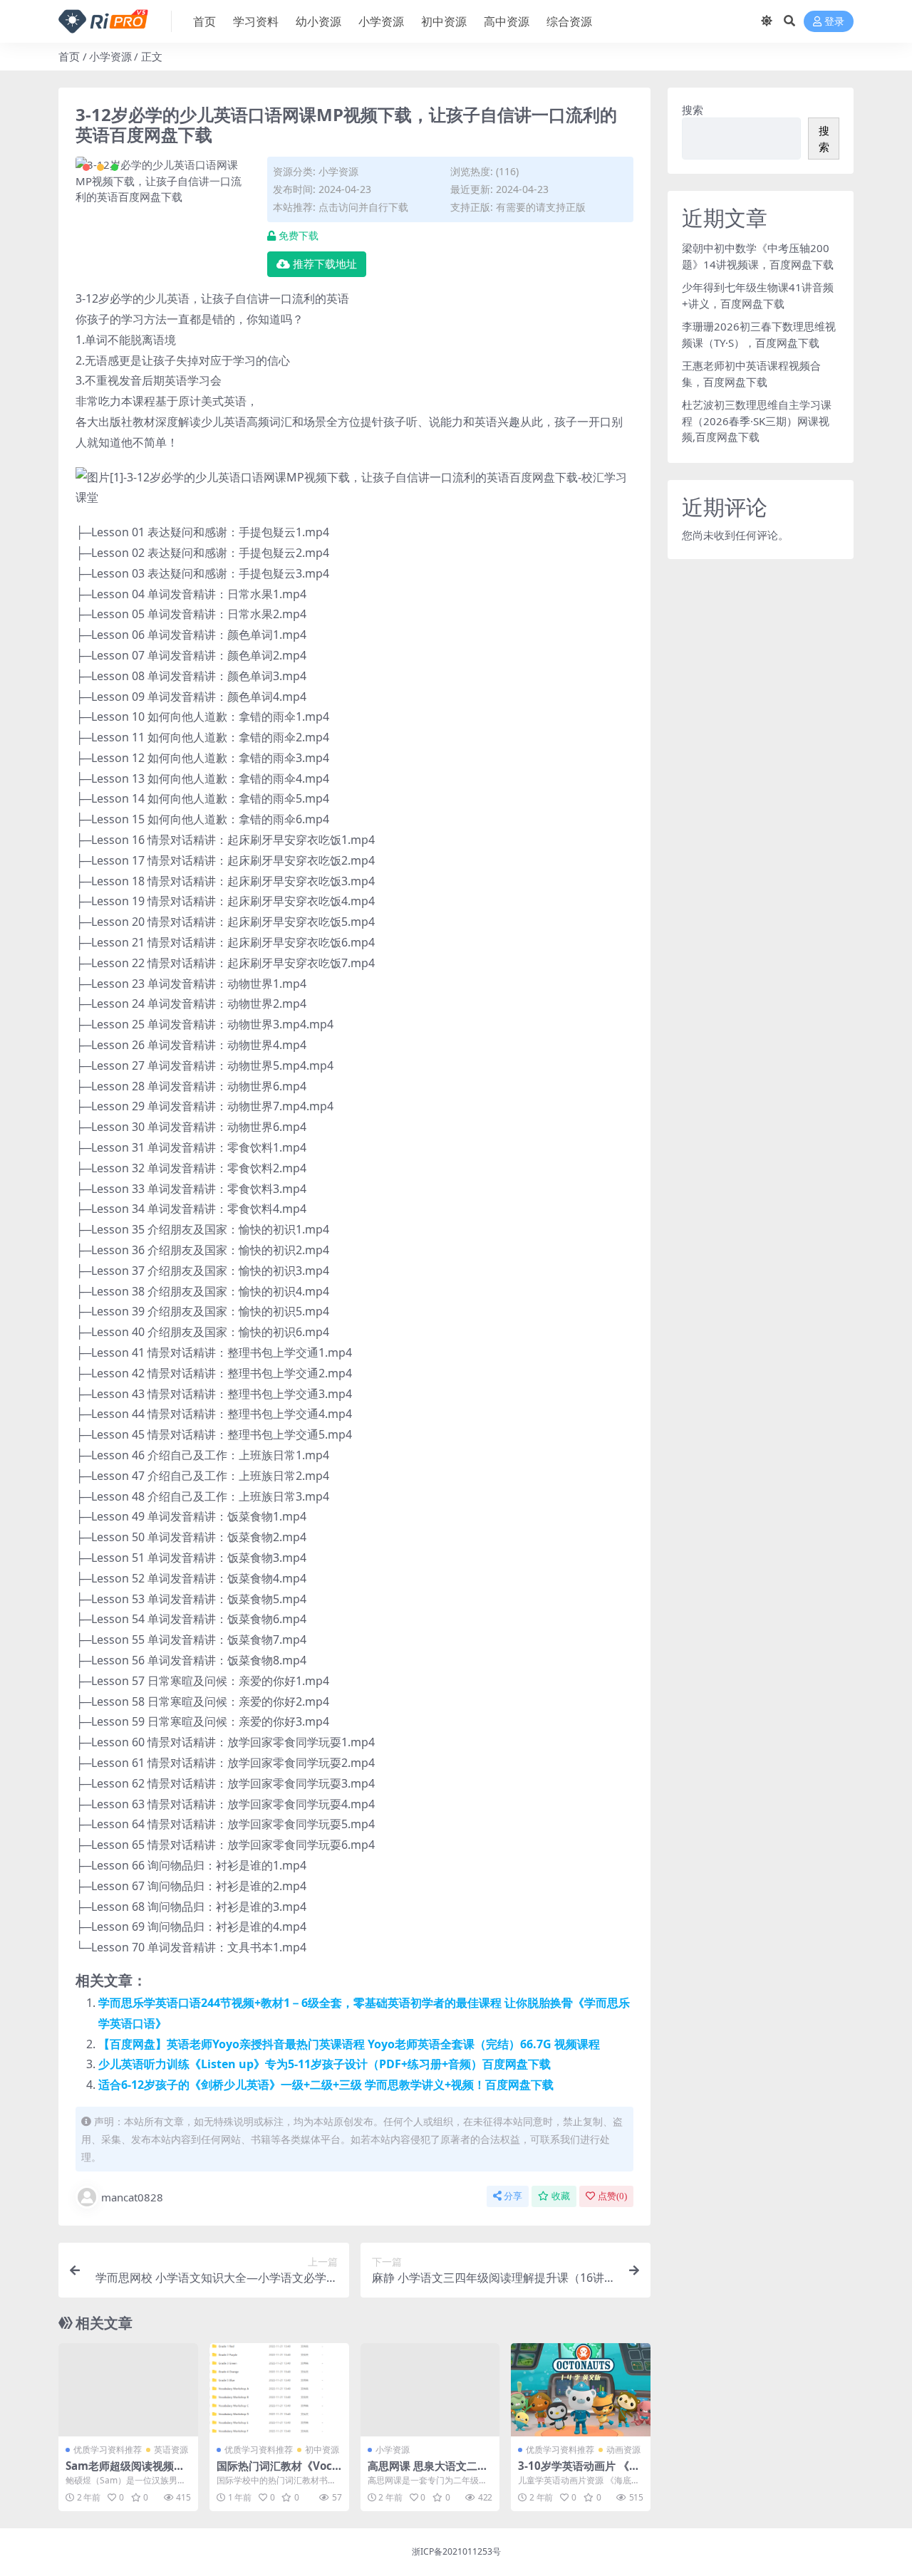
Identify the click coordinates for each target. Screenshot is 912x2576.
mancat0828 (132, 2197)
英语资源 (171, 2450)
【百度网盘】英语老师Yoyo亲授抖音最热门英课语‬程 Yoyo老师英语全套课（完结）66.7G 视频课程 (349, 2044)
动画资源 (623, 2450)
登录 (834, 22)
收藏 (561, 2196)
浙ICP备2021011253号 (456, 2551)
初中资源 (444, 21)
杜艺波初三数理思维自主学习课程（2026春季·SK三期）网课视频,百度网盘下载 (757, 421)
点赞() (612, 2196)
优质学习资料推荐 (108, 2450)
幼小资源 (318, 21)
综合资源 (569, 21)
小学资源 (381, 21)
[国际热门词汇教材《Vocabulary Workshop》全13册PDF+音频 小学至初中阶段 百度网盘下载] (279, 2389)
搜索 (693, 110)
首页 (204, 21)
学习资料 (256, 21)
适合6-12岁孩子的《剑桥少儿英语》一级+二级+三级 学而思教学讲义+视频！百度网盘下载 (326, 2085)
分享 (513, 2196)
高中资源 (507, 21)
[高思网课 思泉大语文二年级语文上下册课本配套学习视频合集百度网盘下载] (430, 2389)
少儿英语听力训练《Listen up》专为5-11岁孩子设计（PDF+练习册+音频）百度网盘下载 (325, 2064)
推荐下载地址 (325, 264)
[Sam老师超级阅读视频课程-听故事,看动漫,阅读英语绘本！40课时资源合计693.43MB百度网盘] (128, 2389)
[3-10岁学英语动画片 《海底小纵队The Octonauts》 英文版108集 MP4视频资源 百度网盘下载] (581, 2389)
